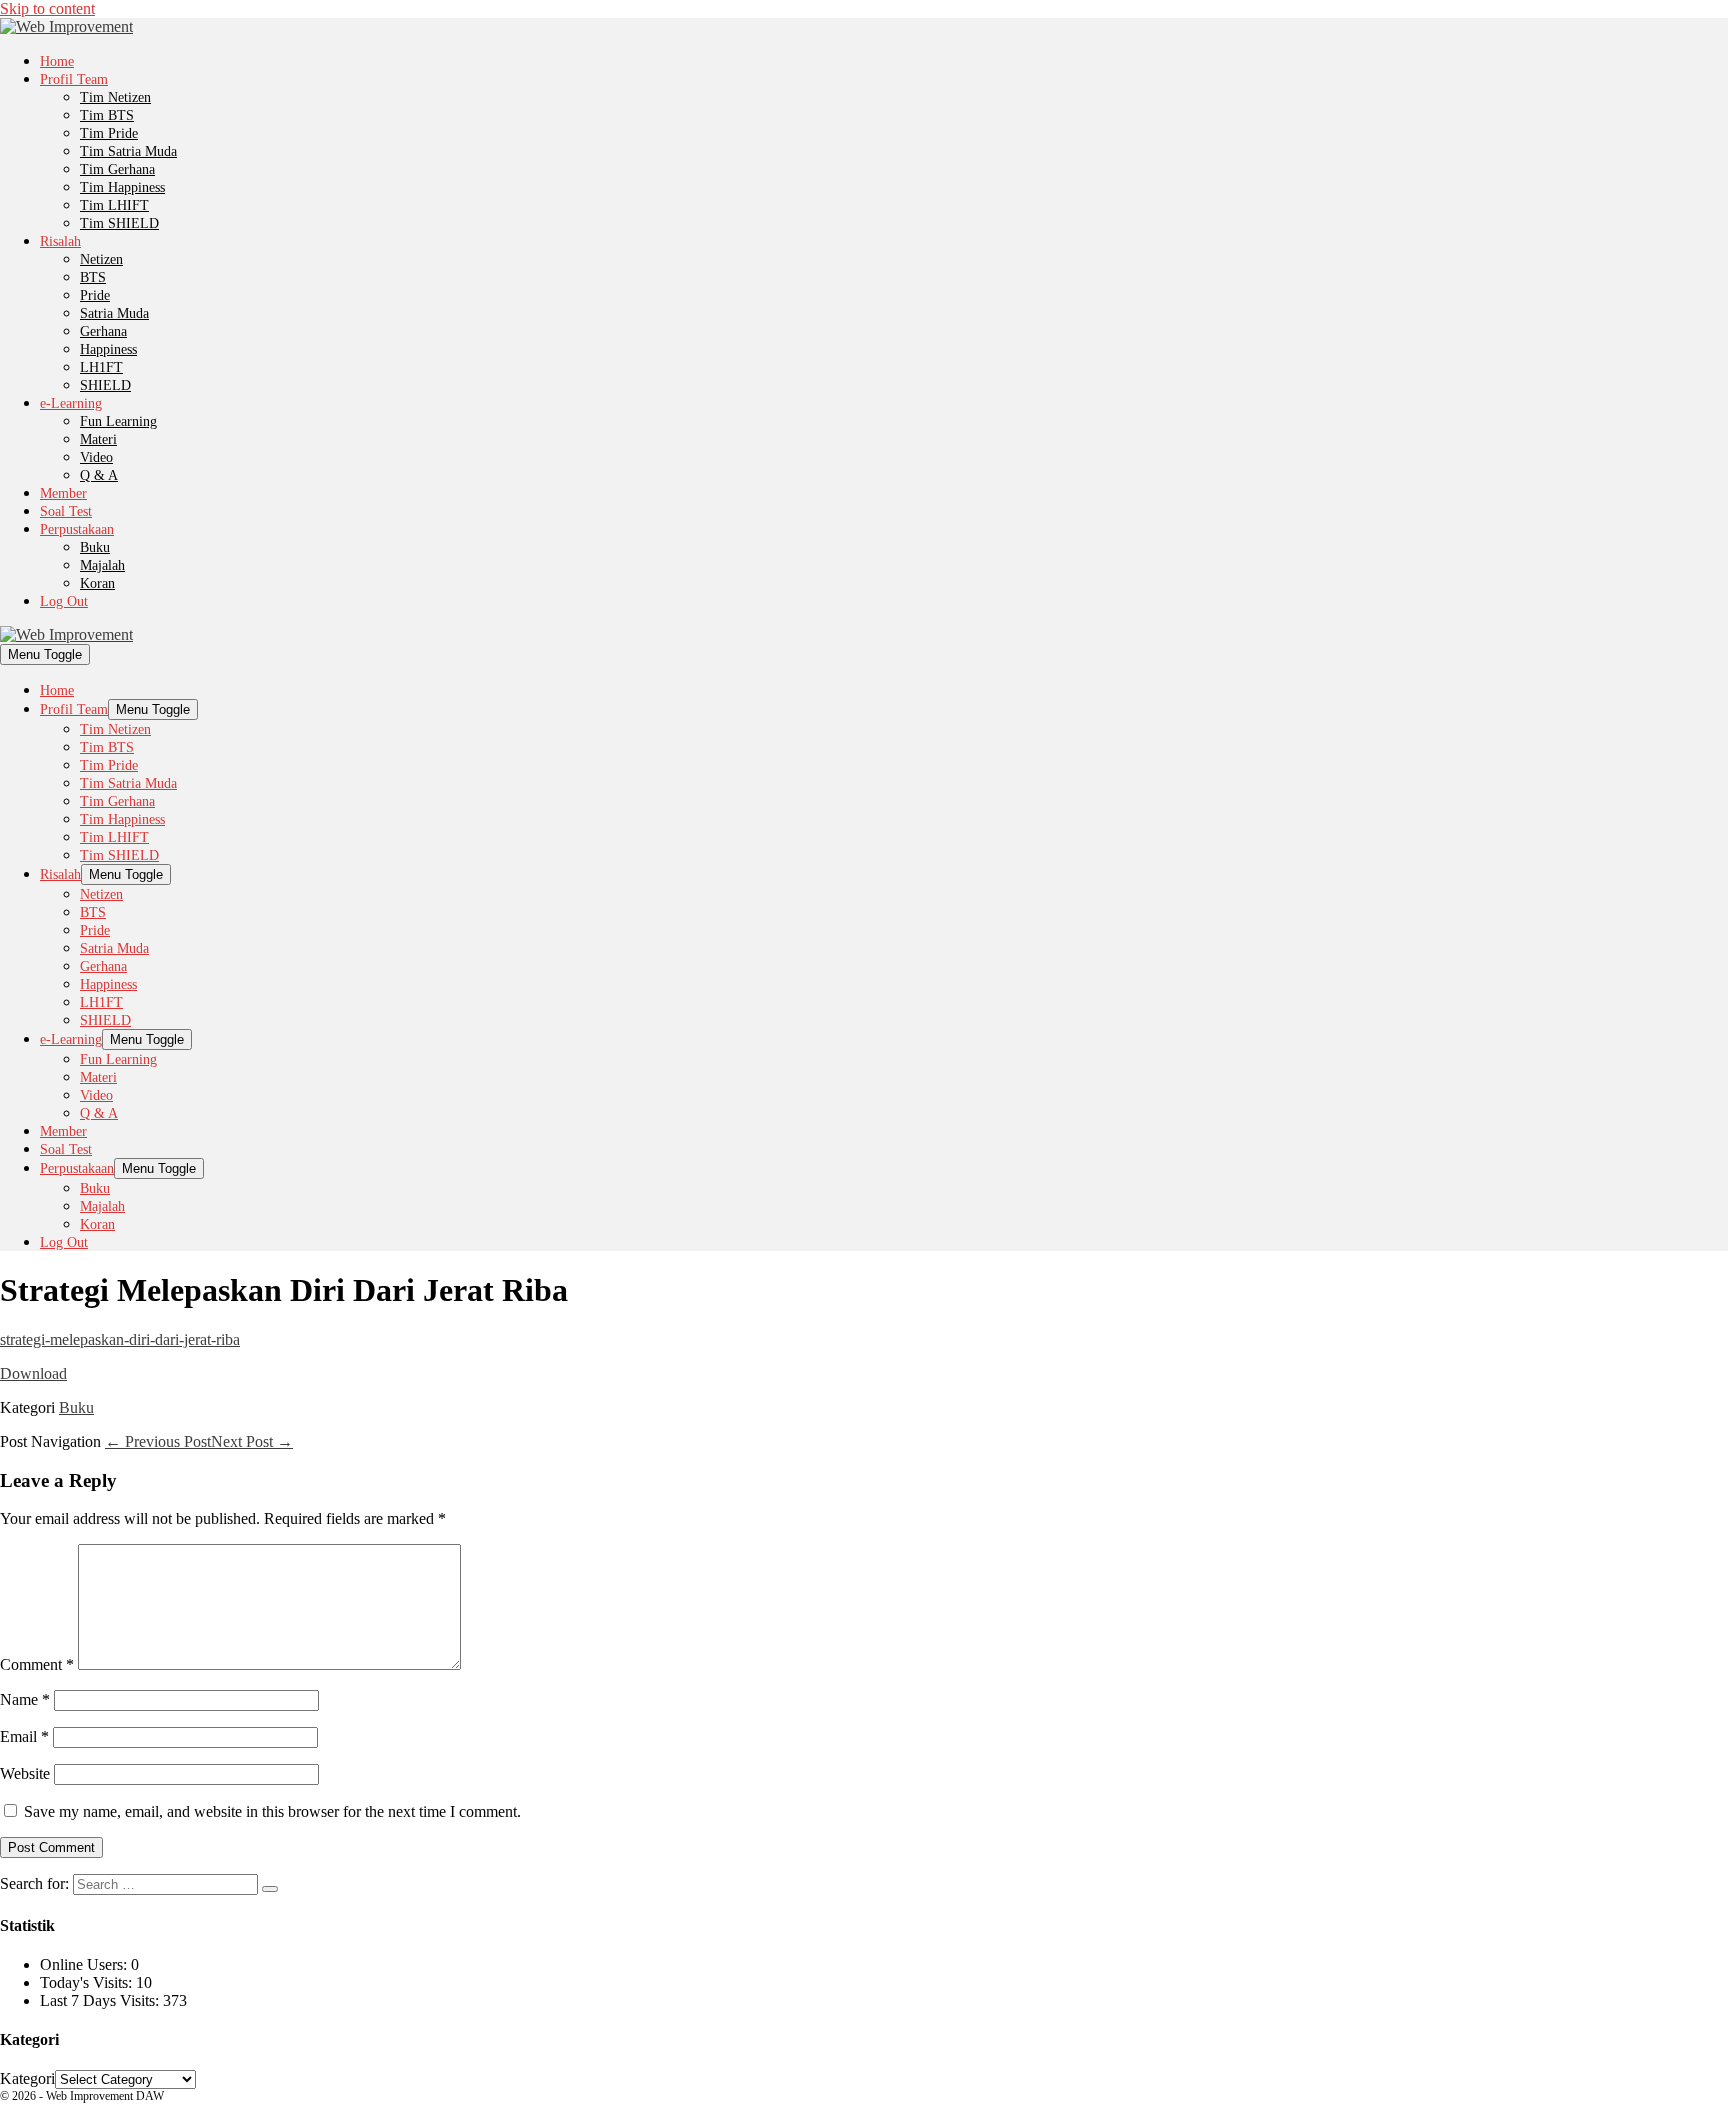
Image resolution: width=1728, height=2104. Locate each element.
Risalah (60, 241)
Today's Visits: (88, 1982)
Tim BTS (107, 115)
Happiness (108, 349)
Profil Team (74, 79)
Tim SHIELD (119, 223)
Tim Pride (109, 133)
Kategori (27, 2078)
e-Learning (71, 403)
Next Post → (252, 1441)
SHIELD (105, 385)
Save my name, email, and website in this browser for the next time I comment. (272, 1811)
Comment (37, 1664)
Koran (97, 583)
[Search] (270, 1889)
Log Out (64, 601)
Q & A (99, 475)
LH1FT (101, 367)
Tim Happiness (122, 187)
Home (57, 61)
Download (33, 1373)
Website (25, 1773)
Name (25, 1699)
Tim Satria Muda (128, 151)
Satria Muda (114, 313)
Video (96, 457)
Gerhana (103, 331)
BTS (93, 277)
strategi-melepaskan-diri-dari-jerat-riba (120, 1339)
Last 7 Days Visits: (101, 2000)
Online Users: (85, 1964)
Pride (95, 295)
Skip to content (47, 8)
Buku (95, 547)
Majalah (102, 565)
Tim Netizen (115, 97)
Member (63, 493)
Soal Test (66, 511)
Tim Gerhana (117, 169)
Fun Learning (118, 421)
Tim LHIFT (114, 205)
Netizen (101, 259)
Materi (98, 439)
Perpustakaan (77, 529)
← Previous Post (158, 1441)
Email (24, 1736)
